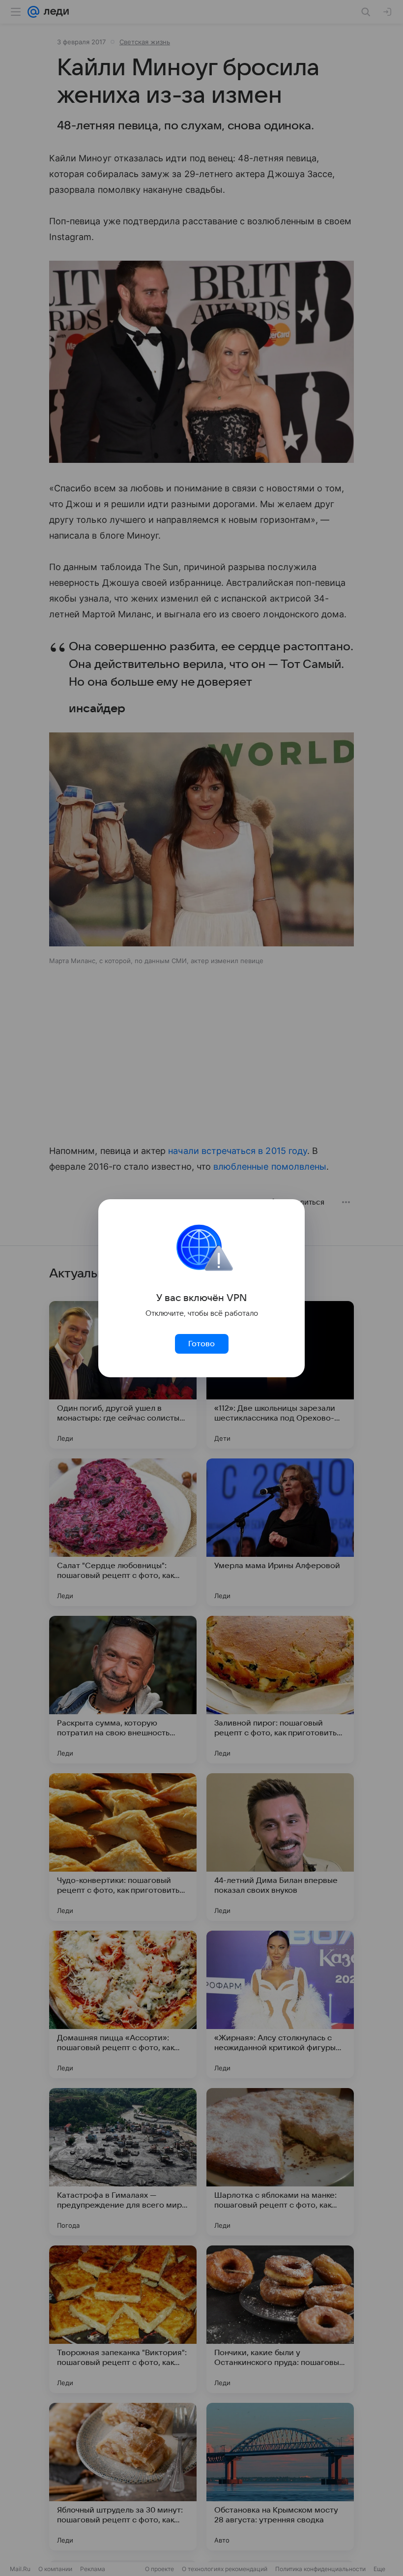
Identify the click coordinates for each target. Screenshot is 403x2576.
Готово (201, 1344)
